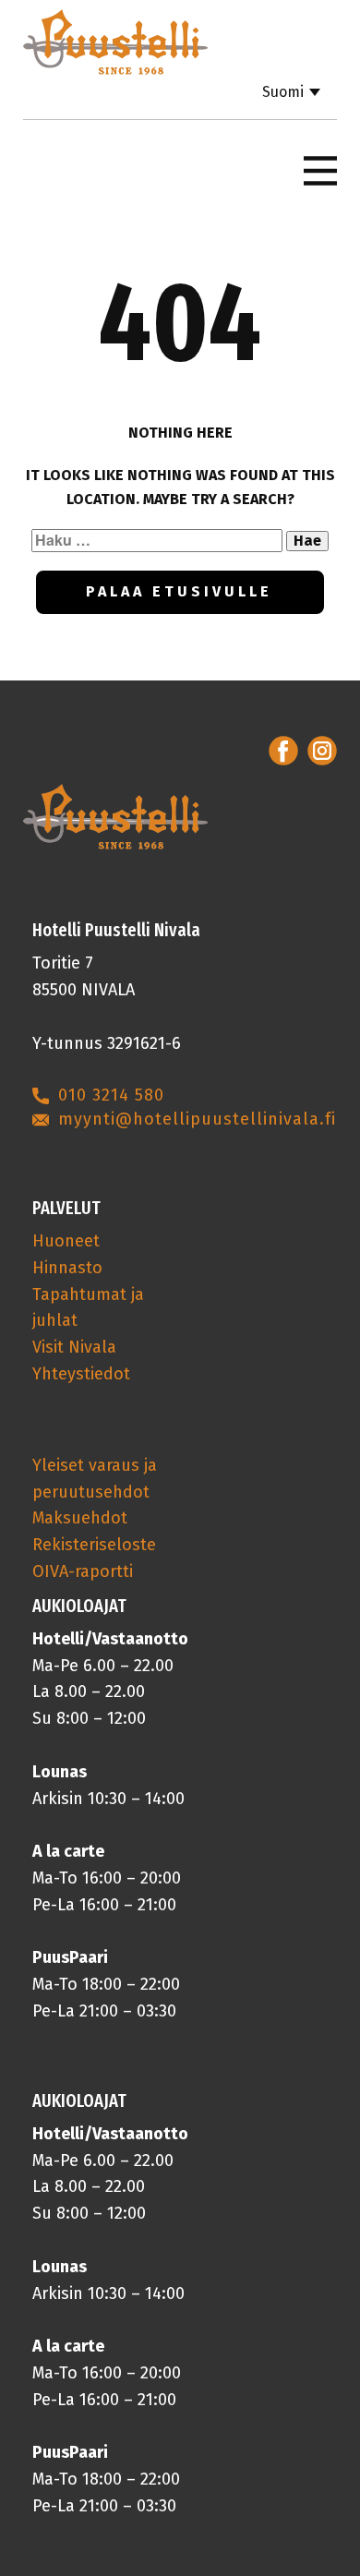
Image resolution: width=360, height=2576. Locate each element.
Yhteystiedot (81, 1374)
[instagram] (322, 751)
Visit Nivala (74, 1347)
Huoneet (66, 1241)
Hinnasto (67, 1268)
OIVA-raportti (83, 1571)
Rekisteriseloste (94, 1545)
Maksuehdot (80, 1518)
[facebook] (283, 751)
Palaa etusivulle (179, 591)
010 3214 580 (111, 1095)
